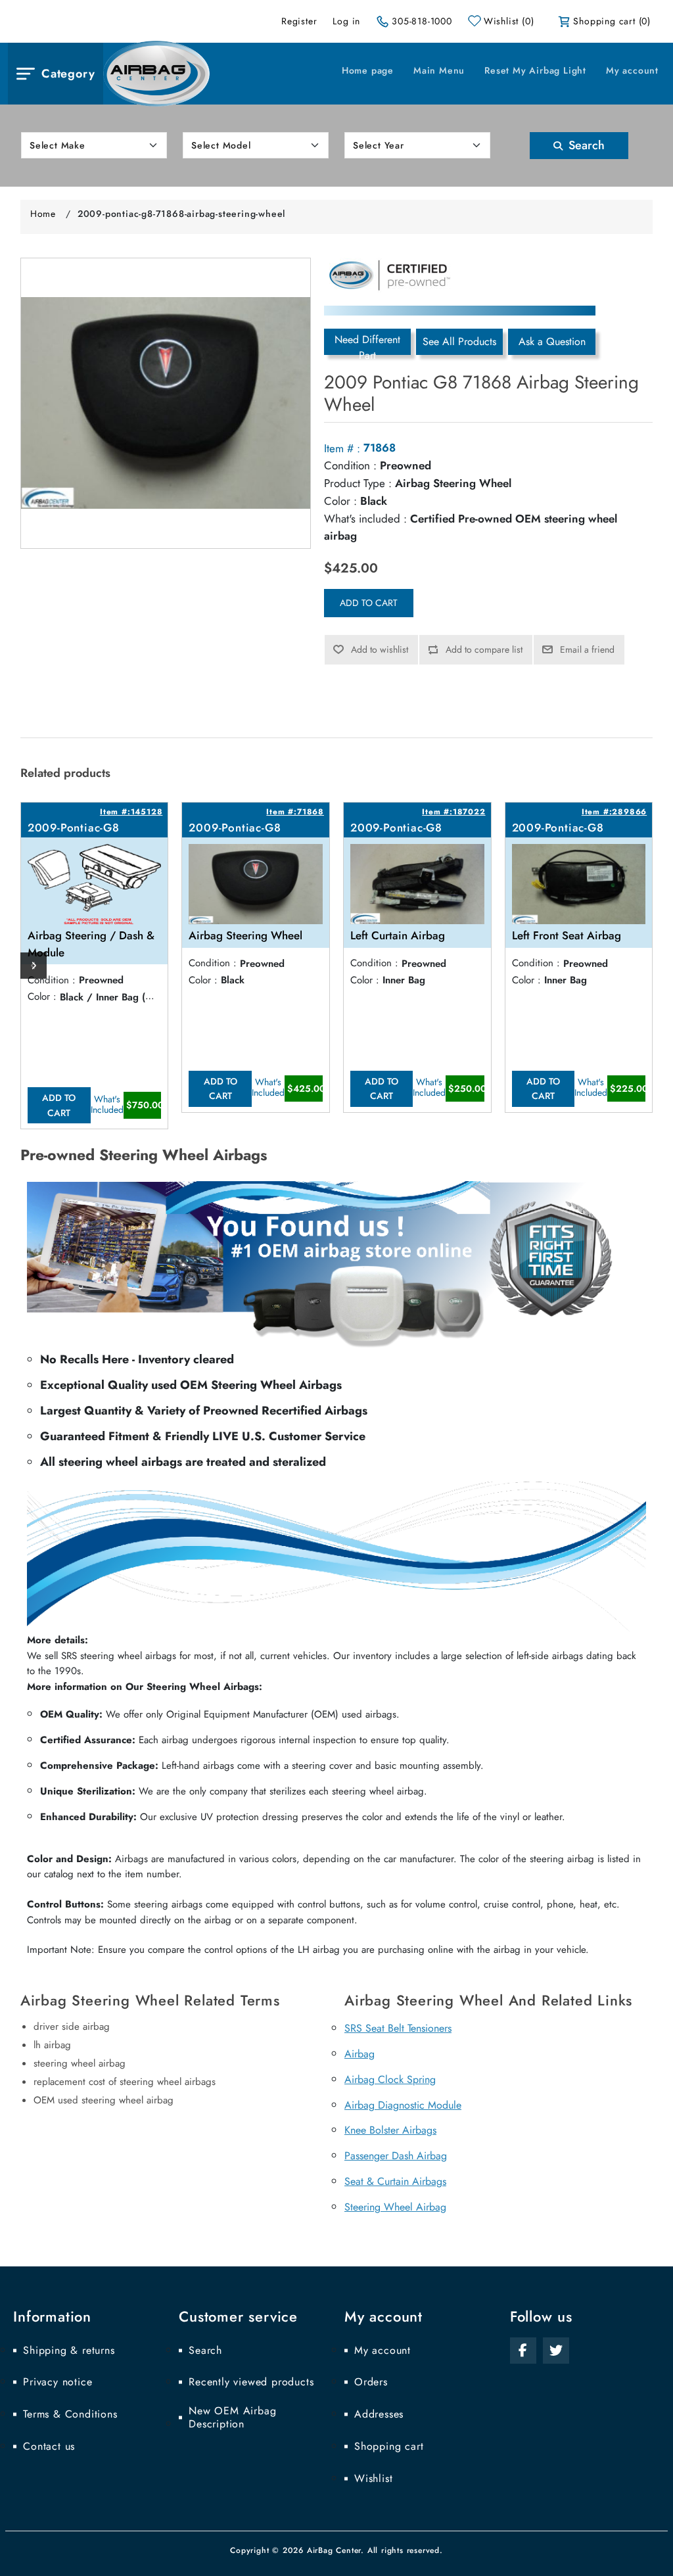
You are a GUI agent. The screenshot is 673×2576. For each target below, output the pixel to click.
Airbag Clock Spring (390, 2079)
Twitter (556, 2351)
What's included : (365, 519)
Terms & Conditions (70, 2414)
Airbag (360, 2054)
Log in (346, 21)
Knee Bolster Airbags (390, 2130)
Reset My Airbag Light (535, 70)
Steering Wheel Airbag (395, 2207)
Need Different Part (367, 343)
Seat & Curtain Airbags (395, 2181)
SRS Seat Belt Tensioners (398, 2028)
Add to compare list (484, 649)
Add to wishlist (380, 649)
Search (585, 145)
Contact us (49, 2447)
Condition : (350, 465)
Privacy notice (58, 2382)
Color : (340, 501)
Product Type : (358, 483)
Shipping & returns (69, 2351)
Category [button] (68, 74)
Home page (368, 70)
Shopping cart (389, 2447)
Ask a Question (552, 341)
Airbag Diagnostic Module (403, 2105)
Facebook (523, 2351)
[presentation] (34, 966)
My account (632, 70)
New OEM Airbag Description (232, 2418)
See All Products (459, 341)
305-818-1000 (422, 21)
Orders (371, 2382)
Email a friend (587, 649)
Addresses (379, 2414)
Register (299, 21)
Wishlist (373, 2479)
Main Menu (439, 70)
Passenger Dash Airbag (396, 2156)
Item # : (342, 448)
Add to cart (369, 603)
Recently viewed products (251, 2382)
